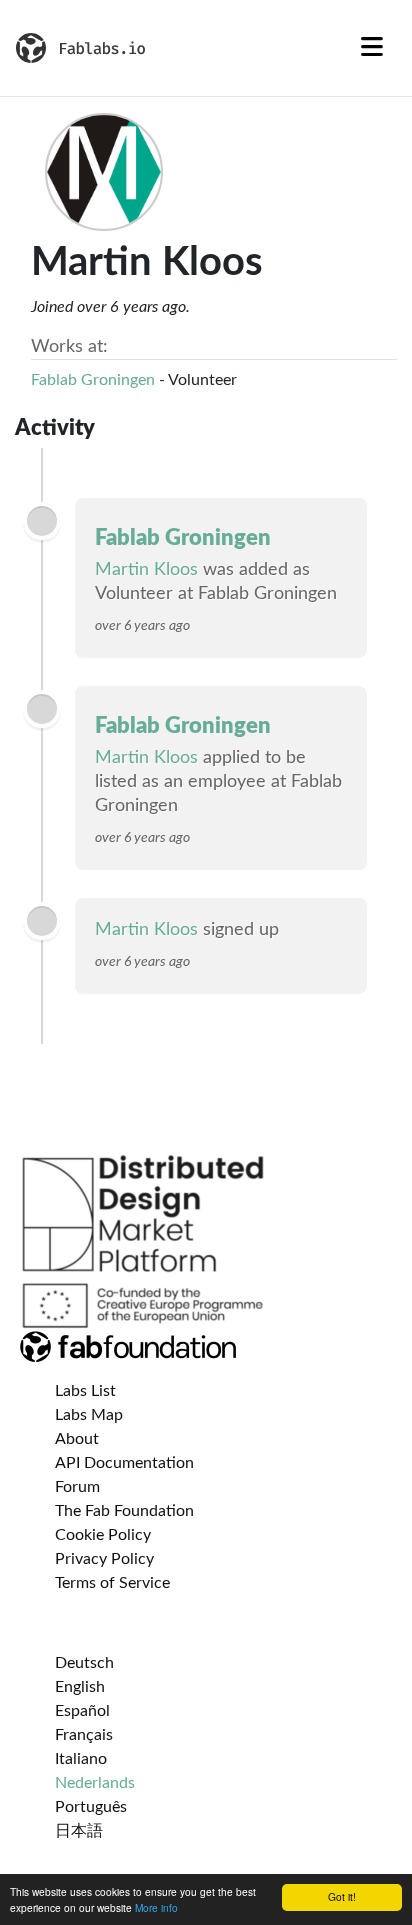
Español (82, 1711)
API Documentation (124, 1463)
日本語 (79, 1831)
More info (156, 1907)
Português (91, 1807)
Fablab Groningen (93, 380)
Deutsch (84, 1663)
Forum (77, 1487)
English (80, 1687)
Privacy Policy (104, 1559)
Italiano (81, 1759)
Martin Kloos (146, 570)
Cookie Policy (103, 1535)
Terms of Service (112, 1583)
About (77, 1439)
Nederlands (95, 1783)
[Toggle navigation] (372, 48)
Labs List (85, 1391)
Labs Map (89, 1415)
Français (84, 1735)
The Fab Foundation (124, 1511)
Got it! (342, 1896)
